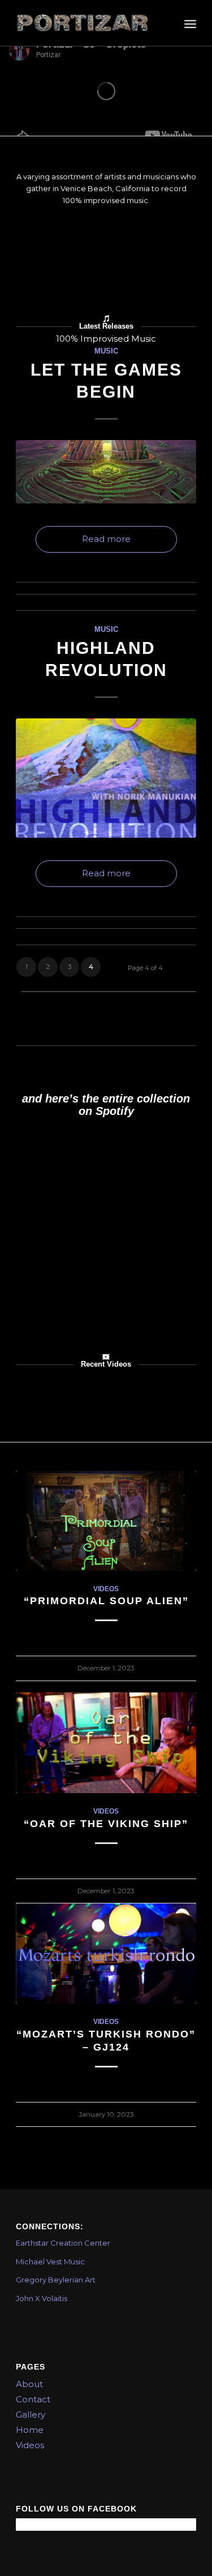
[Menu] (190, 23)
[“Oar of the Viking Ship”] (106, 1743)
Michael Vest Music (50, 2261)
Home (30, 2430)
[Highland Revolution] (106, 778)
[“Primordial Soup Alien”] (106, 1521)
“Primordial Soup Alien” (106, 1601)
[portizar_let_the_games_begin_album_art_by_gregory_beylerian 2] (106, 472)
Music (106, 351)
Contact (33, 2399)
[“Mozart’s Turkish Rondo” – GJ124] (106, 1953)
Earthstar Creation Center (63, 2243)
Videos (106, 1589)
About (29, 2384)
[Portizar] (88, 23)
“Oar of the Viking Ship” (106, 1824)
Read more (106, 539)
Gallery (31, 2415)
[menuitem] (190, 23)
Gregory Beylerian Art (56, 2280)
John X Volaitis (42, 2298)
